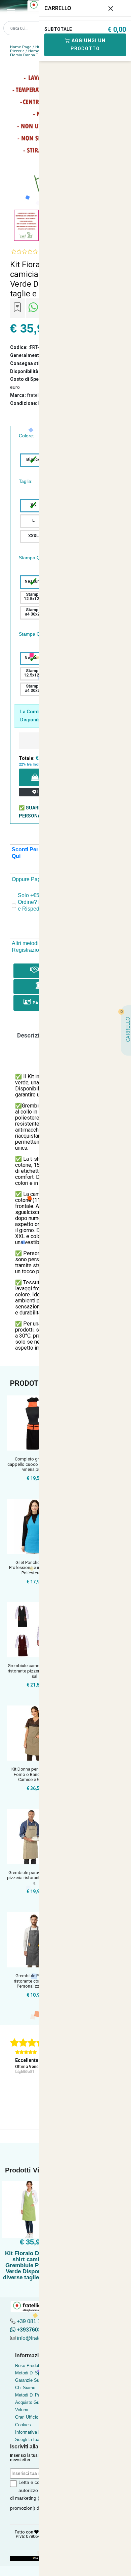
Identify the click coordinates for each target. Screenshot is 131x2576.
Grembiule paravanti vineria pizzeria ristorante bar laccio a (35, 1878)
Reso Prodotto (29, 2366)
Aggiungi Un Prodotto (88, 45)
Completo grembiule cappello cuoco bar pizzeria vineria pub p (35, 1464)
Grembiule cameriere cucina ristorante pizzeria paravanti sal (35, 1671)
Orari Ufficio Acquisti (35, 2417)
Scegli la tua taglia (33, 2440)
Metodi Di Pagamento (36, 2395)
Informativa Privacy (34, 2432)
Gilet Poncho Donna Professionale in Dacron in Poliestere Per (34, 1568)
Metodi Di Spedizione (36, 2373)
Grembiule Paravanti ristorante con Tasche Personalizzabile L (35, 1981)
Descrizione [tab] (34, 1035)
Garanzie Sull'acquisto (37, 2380)
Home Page (21, 47)
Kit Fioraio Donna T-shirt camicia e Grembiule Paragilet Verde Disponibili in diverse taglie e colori (32, 2265)
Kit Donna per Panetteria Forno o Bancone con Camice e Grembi (35, 1774)
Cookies (23, 2425)
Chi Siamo (25, 2388)
